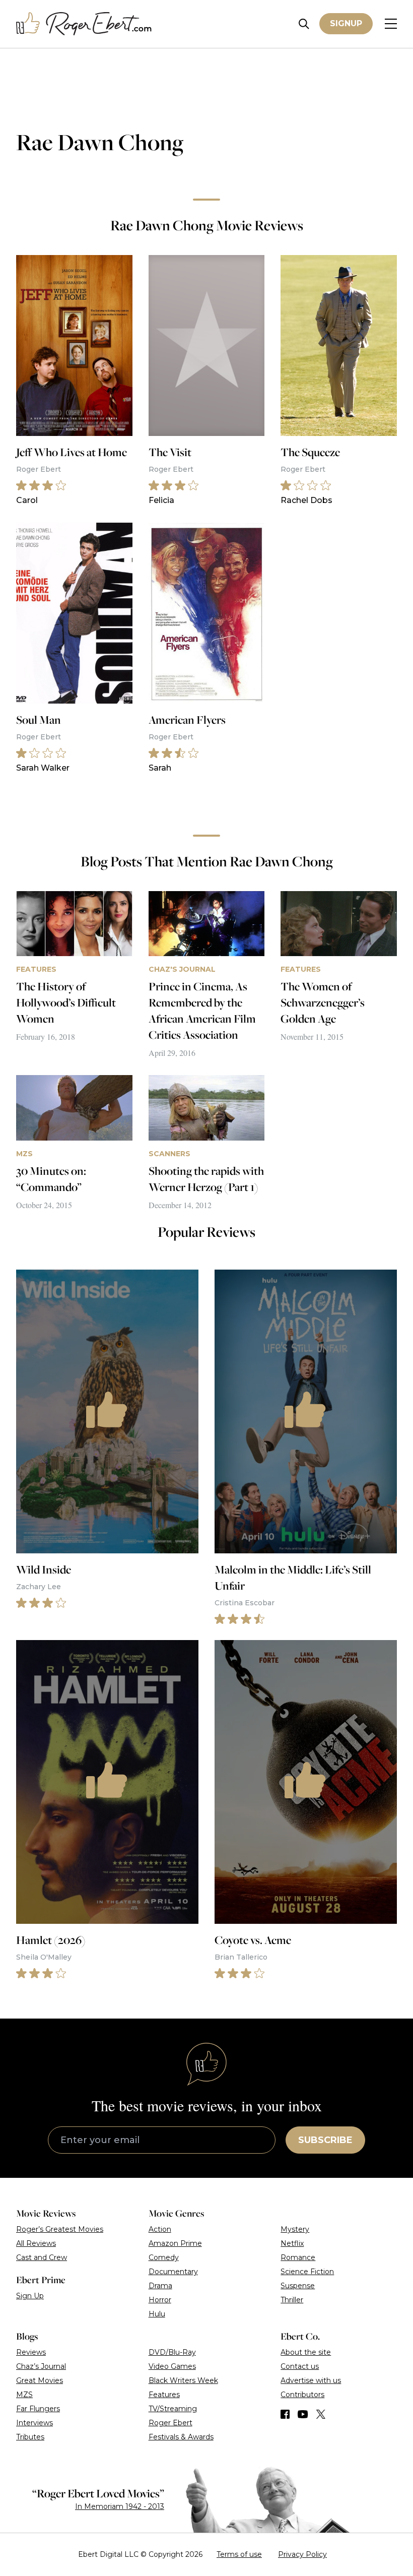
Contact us (300, 2366)
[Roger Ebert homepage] (84, 24)
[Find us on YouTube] (303, 2414)
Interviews (35, 2423)
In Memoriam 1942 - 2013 (120, 2506)
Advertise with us (311, 2380)
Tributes (30, 2437)
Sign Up (30, 2296)
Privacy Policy (302, 2554)
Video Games (172, 2366)
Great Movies (40, 2380)
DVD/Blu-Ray (172, 2352)
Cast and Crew (42, 2257)
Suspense (298, 2286)
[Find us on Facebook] (285, 2414)
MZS (24, 2395)
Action (160, 2229)
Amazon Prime (175, 2243)
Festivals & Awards (181, 2437)
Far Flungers (38, 2409)
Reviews (31, 2352)
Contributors (302, 2395)
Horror (160, 2300)
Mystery (295, 2229)
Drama (160, 2286)
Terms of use (239, 2554)
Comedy (164, 2257)
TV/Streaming (173, 2409)
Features (164, 2395)
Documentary (173, 2272)
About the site (306, 2352)
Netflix (292, 2243)
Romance (298, 2257)
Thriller (292, 2300)
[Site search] (304, 24)
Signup (346, 23)
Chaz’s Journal (41, 2366)
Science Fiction (307, 2272)
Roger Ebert (170, 2423)
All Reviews (36, 2243)
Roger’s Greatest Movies (60, 2229)
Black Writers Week (183, 2380)
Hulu (157, 2314)
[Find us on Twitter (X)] (321, 2414)
